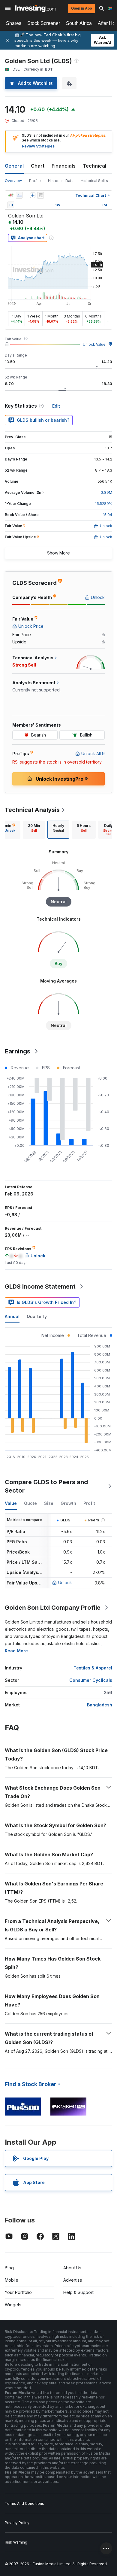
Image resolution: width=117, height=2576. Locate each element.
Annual (12, 1316)
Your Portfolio (18, 2292)
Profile (35, 181)
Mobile (12, 2280)
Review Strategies (38, 146)
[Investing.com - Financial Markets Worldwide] (35, 8)
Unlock (65, 1583)
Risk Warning (16, 2542)
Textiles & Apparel (93, 1668)
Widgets (13, 2305)
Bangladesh (100, 1705)
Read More (16, 1651)
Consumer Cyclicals (91, 1680)
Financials (64, 166)
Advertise (73, 2280)
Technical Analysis (32, 810)
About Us (72, 2268)
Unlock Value (94, 344)
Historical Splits (94, 181)
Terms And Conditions (24, 2503)
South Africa (79, 23)
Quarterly (37, 1316)
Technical (94, 166)
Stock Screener (44, 23)
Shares (14, 23)
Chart (38, 166)
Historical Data (61, 181)
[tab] (34, 830)
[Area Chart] (19, 195)
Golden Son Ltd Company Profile (53, 1608)
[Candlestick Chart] (11, 195)
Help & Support (78, 2292)
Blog (9, 2268)
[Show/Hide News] (40, 195)
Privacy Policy (17, 2523)
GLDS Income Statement (40, 1286)
